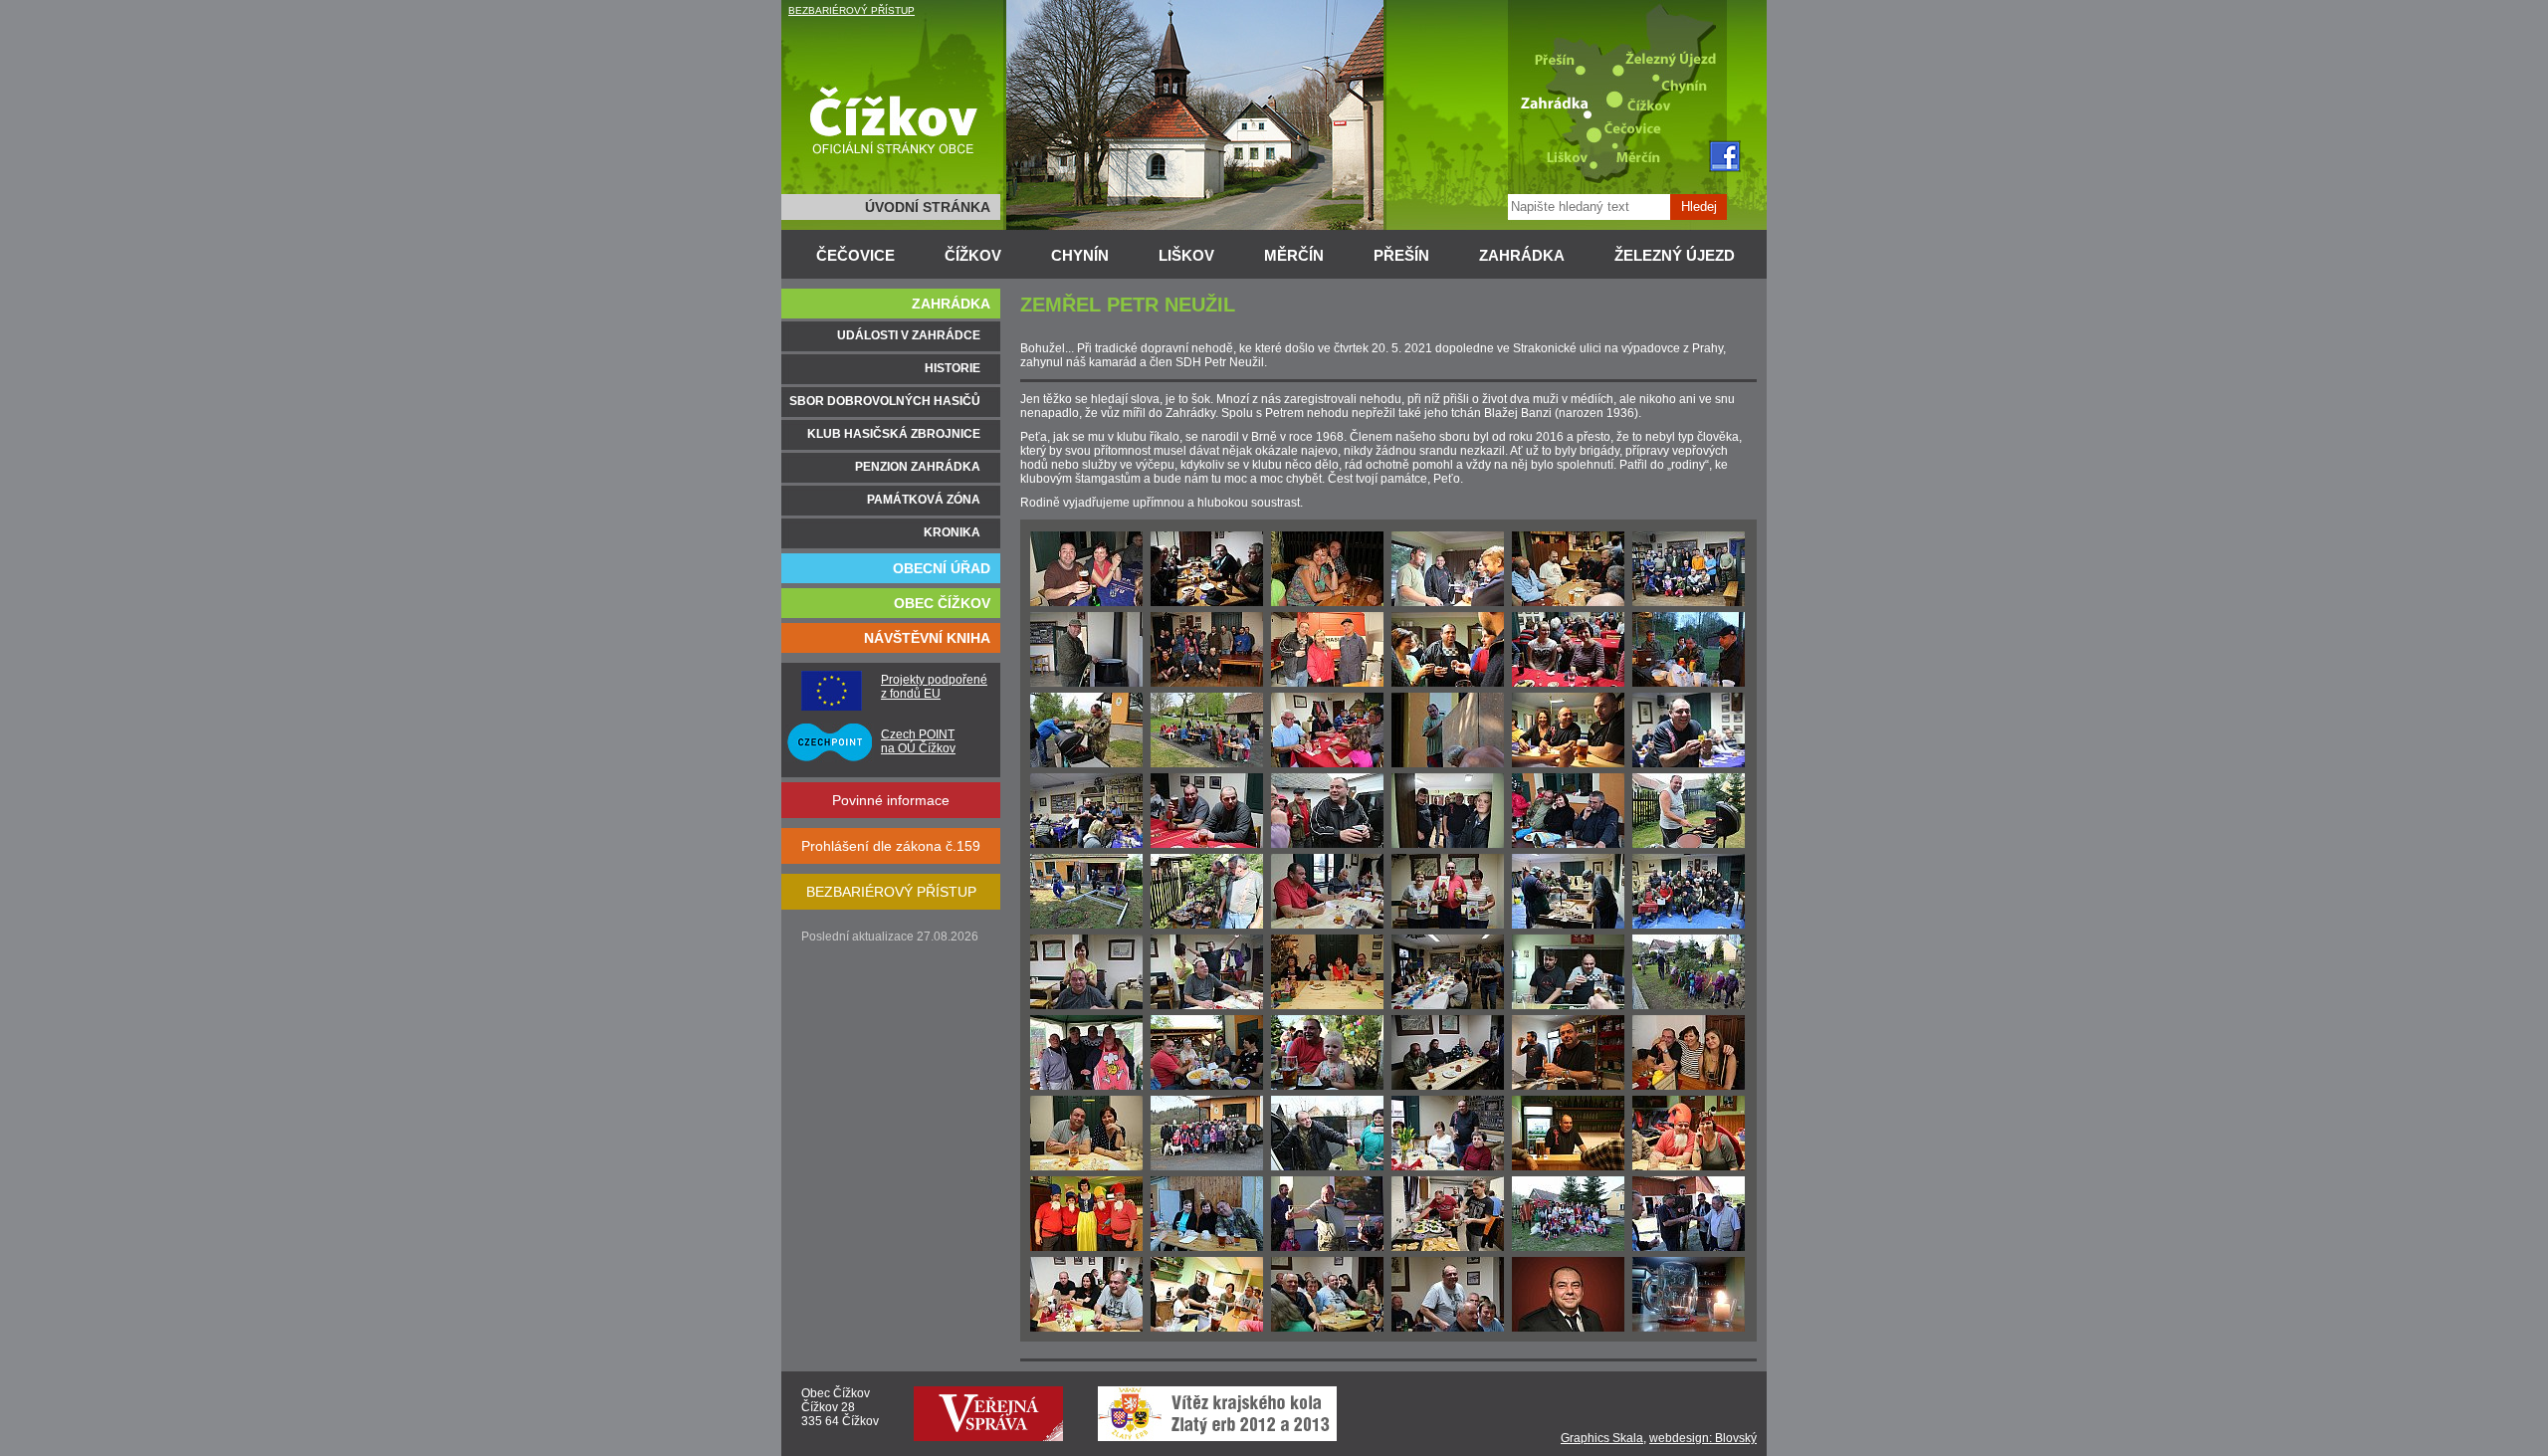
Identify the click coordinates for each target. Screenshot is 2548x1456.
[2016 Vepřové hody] (1086, 1005)
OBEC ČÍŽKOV (942, 603)
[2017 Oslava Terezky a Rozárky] (1207, 1086)
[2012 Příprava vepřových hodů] (1207, 602)
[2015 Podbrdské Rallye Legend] (1086, 763)
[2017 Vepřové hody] (1568, 1086)
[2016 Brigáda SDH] (1086, 925)
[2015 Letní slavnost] (1568, 763)
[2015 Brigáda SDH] (1448, 763)
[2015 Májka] (1689, 683)
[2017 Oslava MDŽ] (1448, 1005)
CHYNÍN (1080, 255)
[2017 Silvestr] (1086, 1166)
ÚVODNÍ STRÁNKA (928, 207)
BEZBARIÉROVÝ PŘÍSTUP (851, 10)
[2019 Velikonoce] (1689, 1247)
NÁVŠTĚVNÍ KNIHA (927, 638)
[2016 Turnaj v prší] (1327, 925)
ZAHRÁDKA (1522, 255)
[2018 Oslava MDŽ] (1448, 1166)
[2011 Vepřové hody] (1086, 602)
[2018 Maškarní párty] (1689, 1166)
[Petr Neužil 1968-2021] (1568, 1328)
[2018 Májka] (1207, 1247)
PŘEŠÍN (1401, 255)
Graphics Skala (1602, 1438)
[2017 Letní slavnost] (1086, 1086)
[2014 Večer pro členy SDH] (1448, 602)
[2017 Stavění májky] (1689, 1005)
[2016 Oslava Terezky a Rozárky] (1689, 844)
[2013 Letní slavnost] (1327, 602)
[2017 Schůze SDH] (1448, 1086)
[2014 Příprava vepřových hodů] (1689, 602)
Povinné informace (891, 800)
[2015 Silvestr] (1207, 844)
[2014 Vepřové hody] (1086, 683)
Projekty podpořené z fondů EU (934, 687)
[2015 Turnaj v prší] (1327, 763)
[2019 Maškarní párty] (1568, 1247)
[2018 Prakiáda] (1327, 1247)
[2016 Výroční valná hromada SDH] (1448, 844)
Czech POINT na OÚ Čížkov (918, 741)
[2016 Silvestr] (1327, 1005)
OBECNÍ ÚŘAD (942, 568)
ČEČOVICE (855, 255)
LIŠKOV (1186, 255)
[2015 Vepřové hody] (1568, 683)
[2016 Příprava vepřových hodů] (1568, 925)
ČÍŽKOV (973, 255)
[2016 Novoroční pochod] (1327, 844)
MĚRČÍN (1294, 255)
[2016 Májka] (1568, 844)
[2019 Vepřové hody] (1086, 1328)
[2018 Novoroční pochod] (1207, 1166)
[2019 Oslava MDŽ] (1448, 1247)
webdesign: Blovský (1703, 1438)
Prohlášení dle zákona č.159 (891, 846)
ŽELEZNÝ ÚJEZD (1675, 255)
